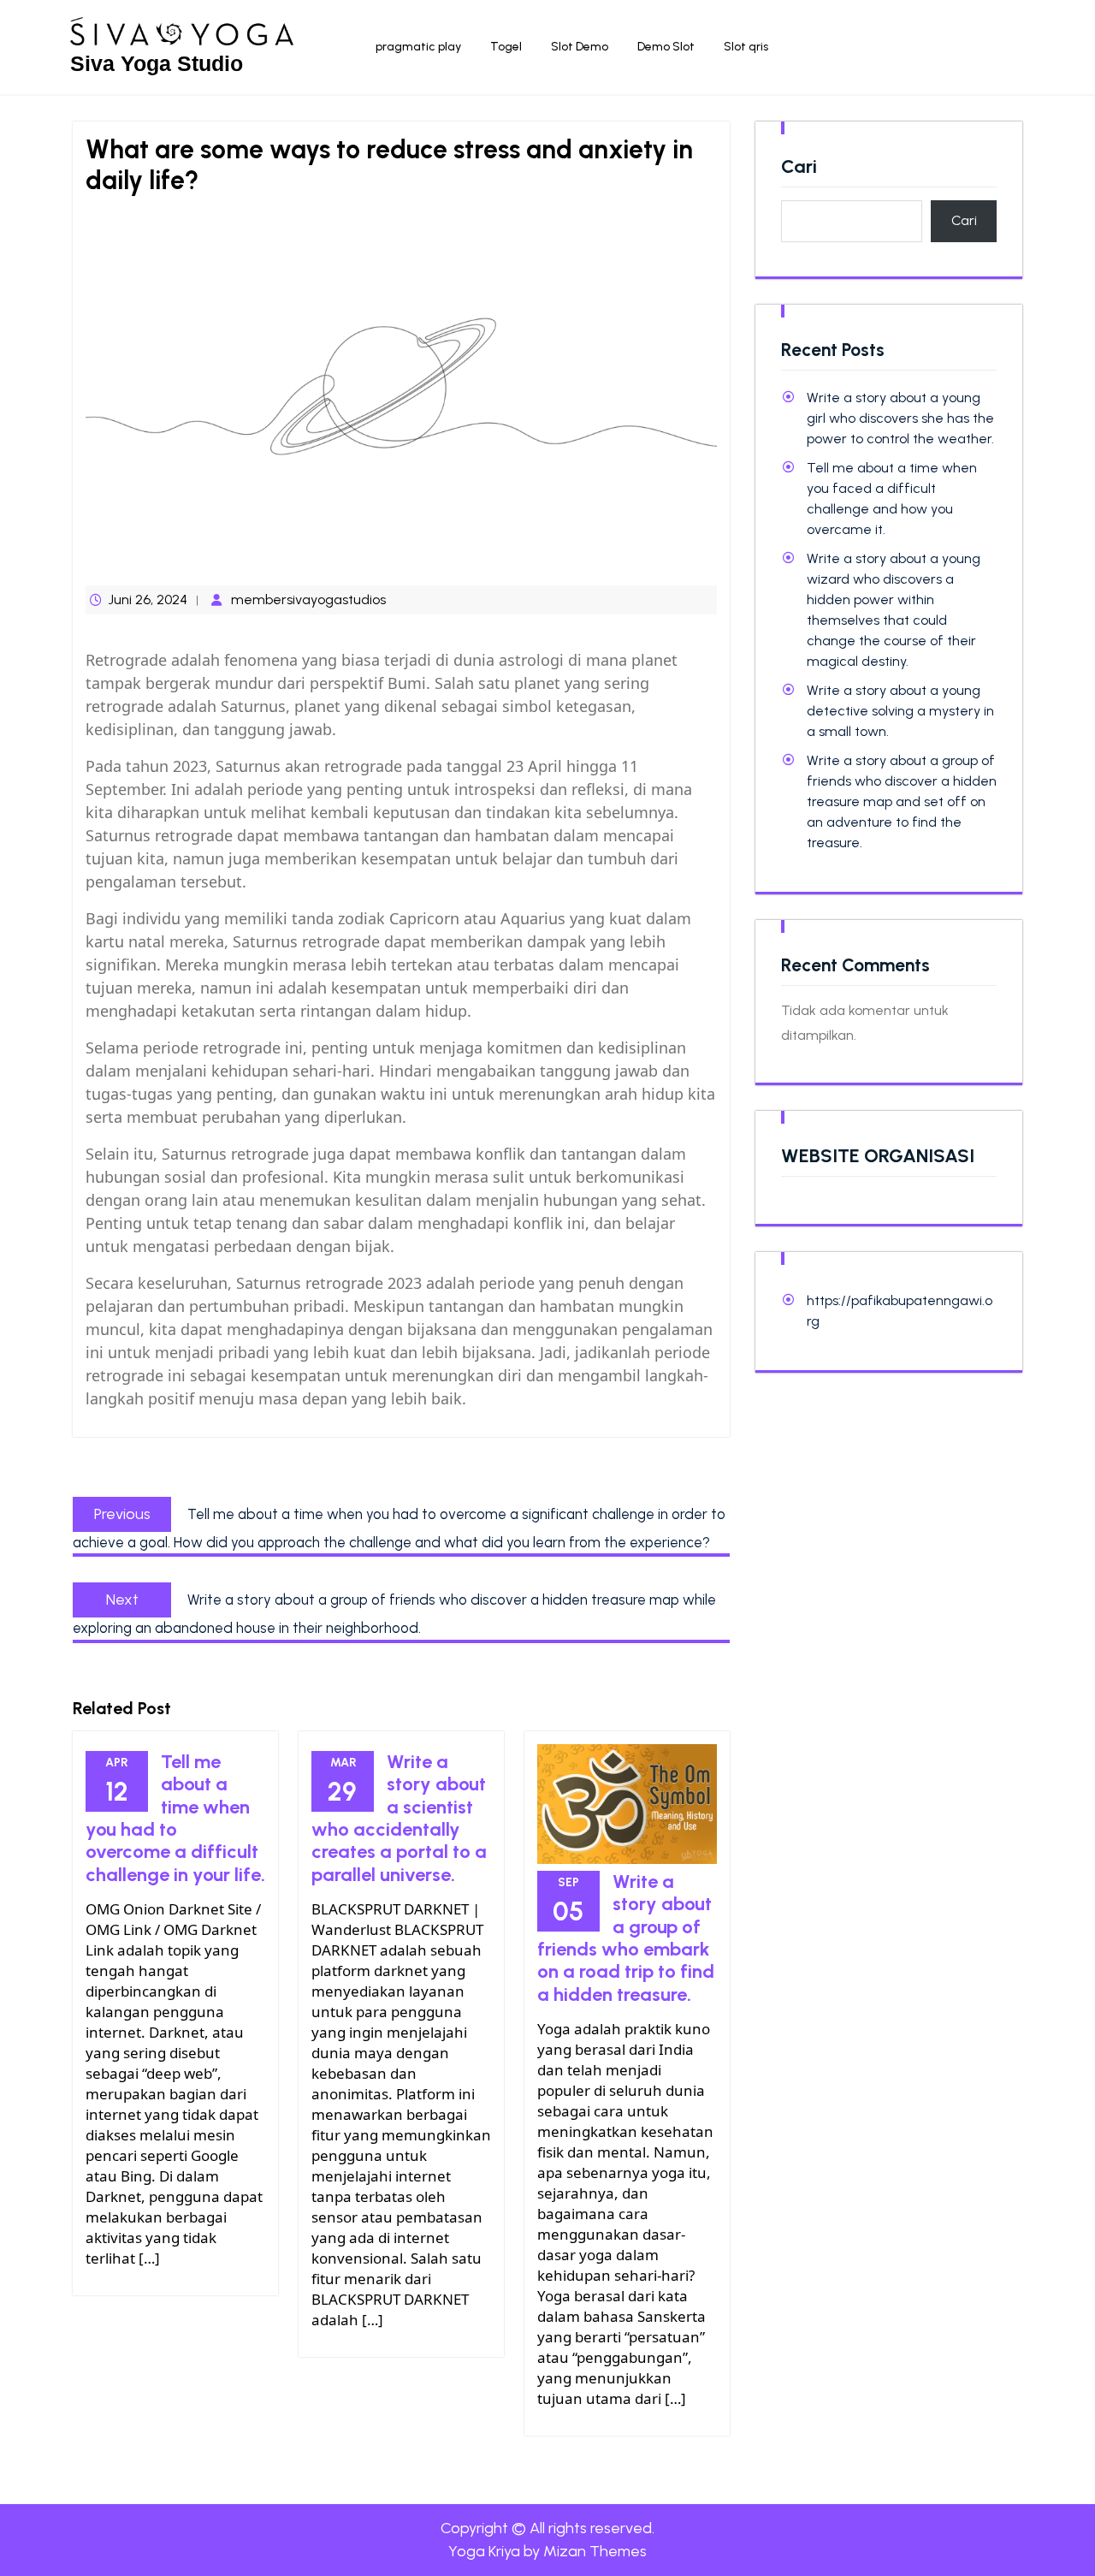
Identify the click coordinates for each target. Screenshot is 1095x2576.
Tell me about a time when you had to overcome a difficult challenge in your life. (175, 1818)
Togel (506, 47)
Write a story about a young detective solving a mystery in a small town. (900, 711)
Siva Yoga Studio (157, 63)
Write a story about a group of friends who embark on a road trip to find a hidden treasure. (626, 1938)
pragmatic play (418, 47)
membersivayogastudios (308, 599)
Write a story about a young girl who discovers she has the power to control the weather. (900, 418)
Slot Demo (580, 47)
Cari (799, 167)
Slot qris (746, 47)
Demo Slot (666, 47)
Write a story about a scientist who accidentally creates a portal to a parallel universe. (399, 1818)
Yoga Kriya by (547, 2551)
